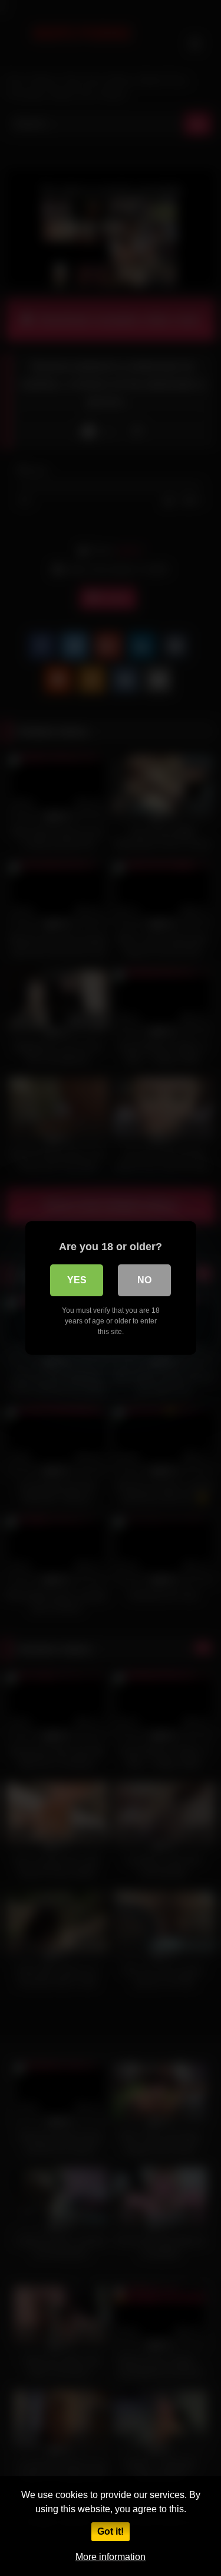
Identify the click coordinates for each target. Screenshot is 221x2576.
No (144, 1280)
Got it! (111, 2531)
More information (111, 2557)
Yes (77, 1280)
